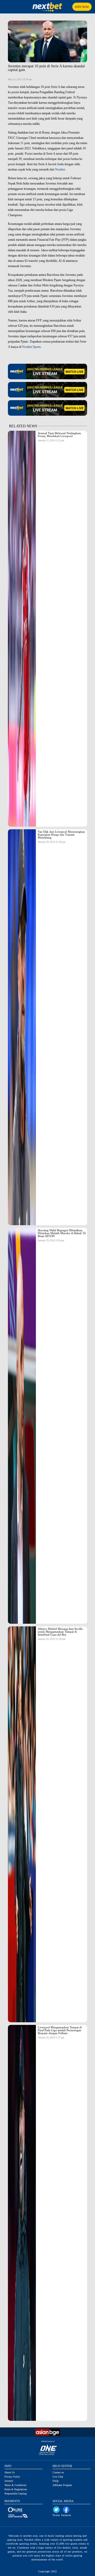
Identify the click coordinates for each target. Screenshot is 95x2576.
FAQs (56, 2481)
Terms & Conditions (15, 2485)
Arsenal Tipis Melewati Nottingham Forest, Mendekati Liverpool (59, 435)
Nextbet (60, 169)
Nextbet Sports (32, 347)
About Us (10, 2472)
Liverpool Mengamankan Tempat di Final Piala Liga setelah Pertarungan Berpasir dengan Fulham (60, 2030)
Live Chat (58, 2477)
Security (9, 2481)
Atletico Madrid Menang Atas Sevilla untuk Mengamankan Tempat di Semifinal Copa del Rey (60, 1632)
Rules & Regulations (16, 2489)
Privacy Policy (12, 2477)
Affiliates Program (62, 2485)
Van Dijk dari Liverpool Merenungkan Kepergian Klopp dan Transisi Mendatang (61, 835)
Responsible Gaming (16, 2494)
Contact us (58, 2472)
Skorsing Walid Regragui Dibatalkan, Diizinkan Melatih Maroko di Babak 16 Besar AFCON (62, 1233)
